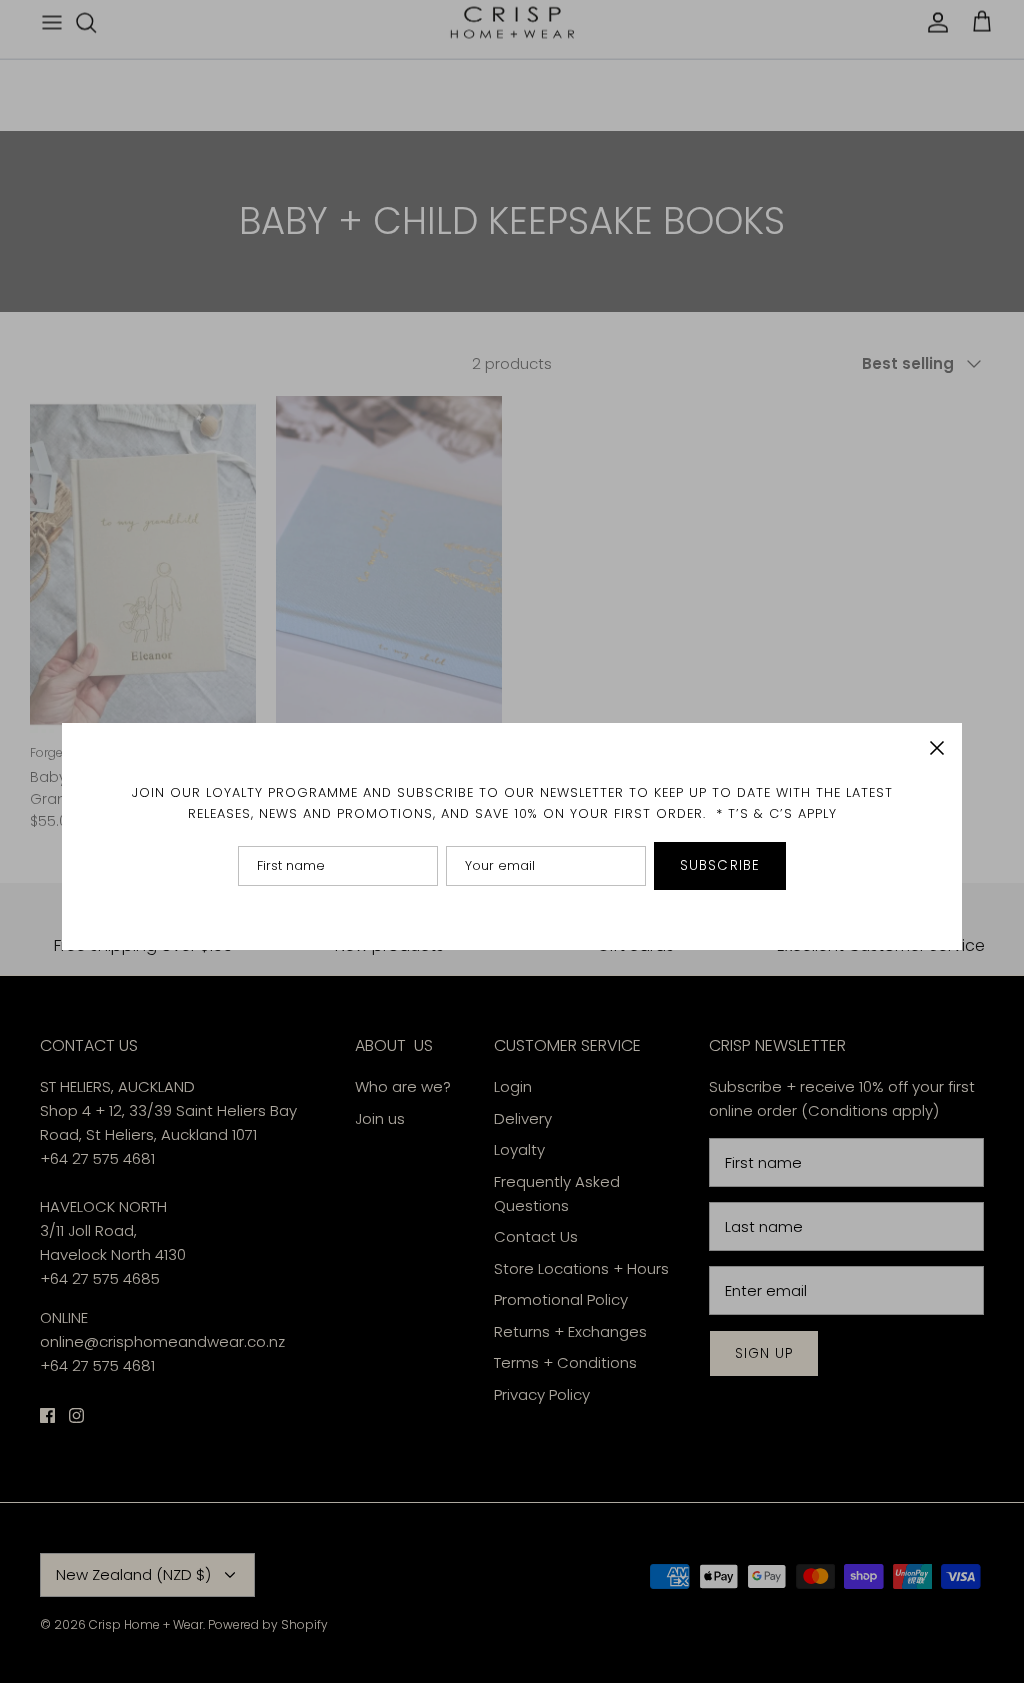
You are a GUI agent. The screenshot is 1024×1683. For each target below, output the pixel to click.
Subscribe (720, 865)
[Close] (937, 748)
